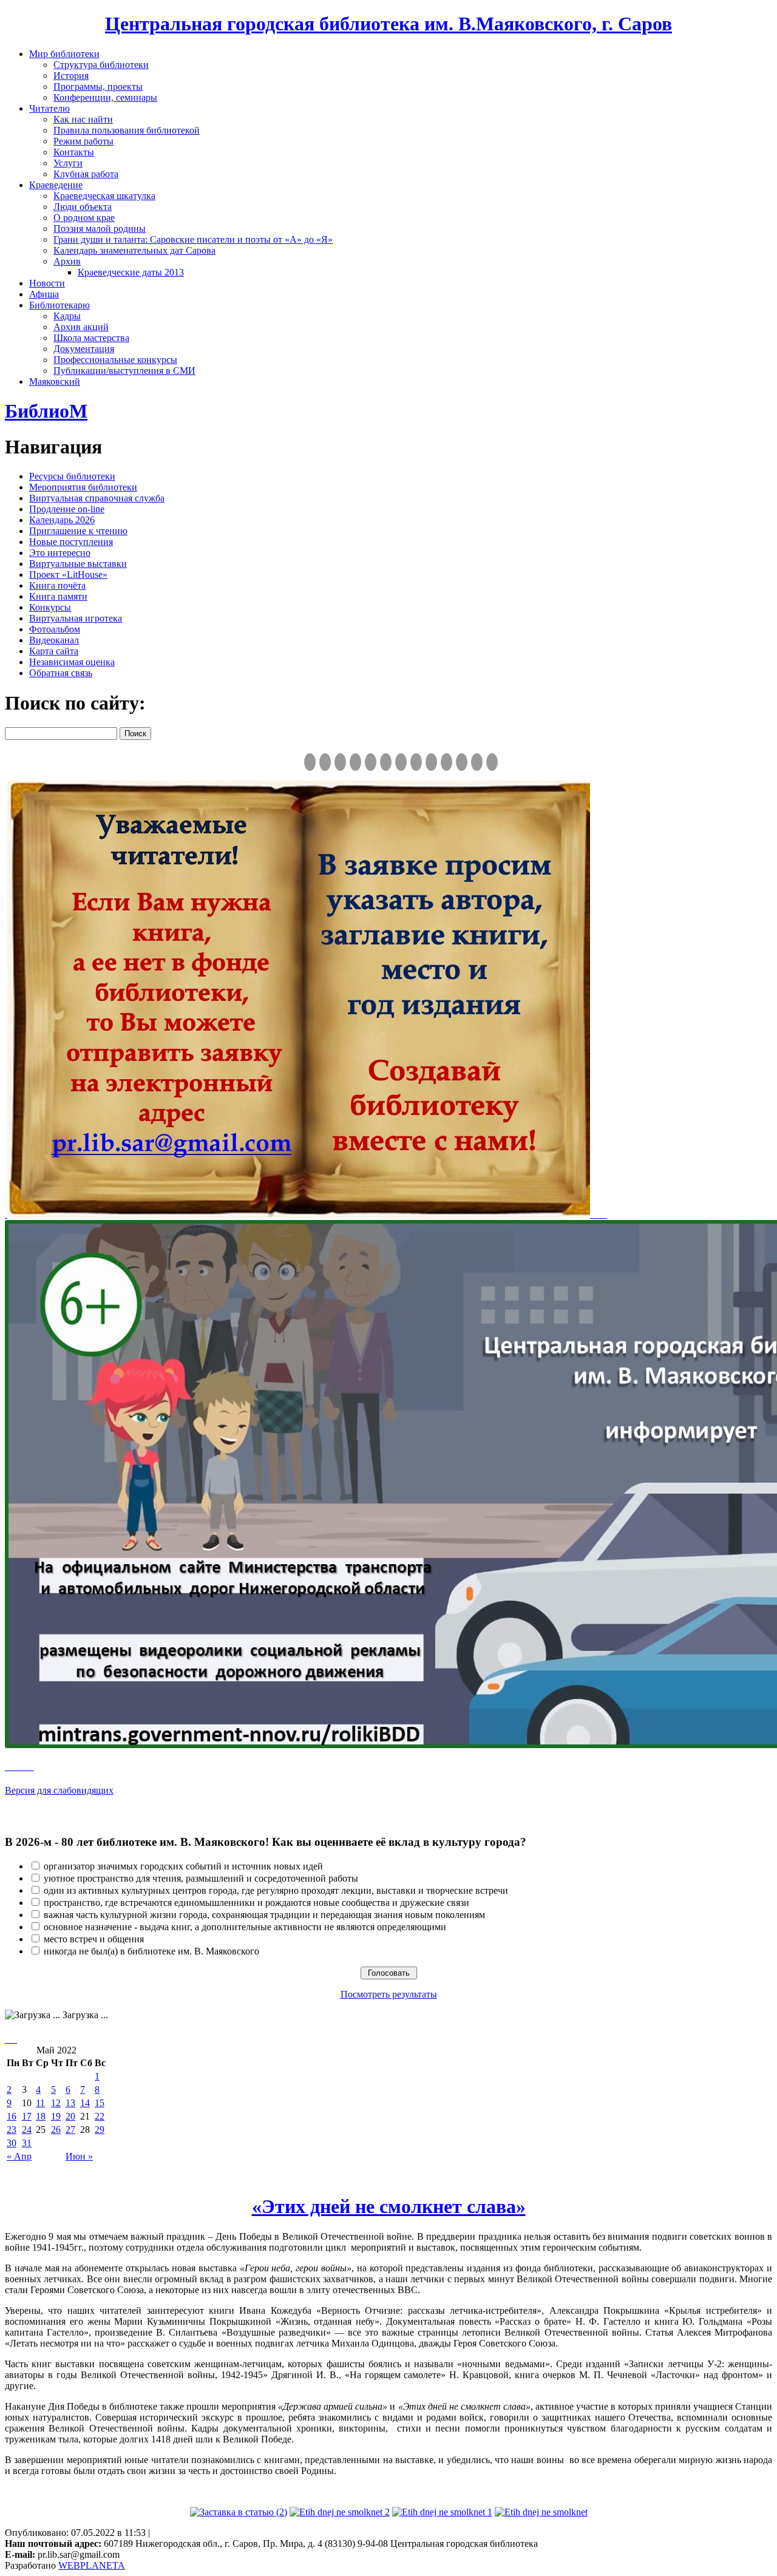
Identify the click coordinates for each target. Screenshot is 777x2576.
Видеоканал (54, 640)
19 (56, 2116)
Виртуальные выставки (78, 564)
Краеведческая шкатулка (104, 196)
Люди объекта (83, 207)
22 (100, 2116)
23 (12, 2130)
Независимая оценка (72, 662)
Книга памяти (58, 596)
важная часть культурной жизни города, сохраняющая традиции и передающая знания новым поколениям (264, 1915)
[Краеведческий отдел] (371, 762)
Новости (47, 283)
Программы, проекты (98, 86)
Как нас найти (83, 119)
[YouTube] (477, 762)
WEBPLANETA (92, 2565)
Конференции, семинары (105, 97)
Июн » (79, 2156)
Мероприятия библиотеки (83, 487)
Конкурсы (50, 607)
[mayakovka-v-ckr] (386, 762)
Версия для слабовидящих (59, 1790)
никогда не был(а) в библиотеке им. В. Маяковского (151, 1951)
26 (56, 2130)
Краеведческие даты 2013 (131, 272)
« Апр (19, 2156)
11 (40, 2103)
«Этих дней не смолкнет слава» (389, 2206)
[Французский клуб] (431, 762)
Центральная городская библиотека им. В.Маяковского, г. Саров (388, 24)
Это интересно (60, 553)
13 (70, 2103)
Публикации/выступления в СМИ (124, 371)
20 (70, 2116)
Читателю (49, 108)
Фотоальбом (55, 629)
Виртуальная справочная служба (97, 498)
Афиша (44, 294)
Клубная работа (86, 174)
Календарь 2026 (62, 520)
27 (70, 2130)
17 (27, 2116)
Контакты (74, 152)
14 (85, 2103)
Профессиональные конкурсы (115, 360)
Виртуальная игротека (76, 618)
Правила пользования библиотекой (127, 130)
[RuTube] (340, 762)
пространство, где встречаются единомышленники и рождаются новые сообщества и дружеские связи (256, 1903)
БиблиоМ (46, 411)
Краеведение (56, 185)
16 (12, 2116)
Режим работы (83, 141)
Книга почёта (57, 585)
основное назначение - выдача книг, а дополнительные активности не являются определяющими (245, 1927)
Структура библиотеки (101, 65)
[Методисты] (446, 762)
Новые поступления (71, 542)
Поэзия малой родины (100, 229)
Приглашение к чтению (78, 531)
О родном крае (84, 218)
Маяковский (55, 381)
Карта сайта (54, 651)
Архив (67, 261)
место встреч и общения (94, 1939)
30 (12, 2143)
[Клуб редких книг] (416, 762)
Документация (84, 349)
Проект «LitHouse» (68, 575)
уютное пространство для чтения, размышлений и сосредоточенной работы (201, 1878)
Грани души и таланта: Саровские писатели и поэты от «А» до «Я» (193, 239)
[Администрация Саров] (492, 762)
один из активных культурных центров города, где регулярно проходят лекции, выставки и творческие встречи (276, 1890)
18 (41, 2116)
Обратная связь (61, 673)
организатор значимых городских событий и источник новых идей (183, 1866)
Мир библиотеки (64, 54)
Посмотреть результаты (389, 1994)
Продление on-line (67, 509)
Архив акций (81, 327)
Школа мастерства (91, 338)
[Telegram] (325, 762)
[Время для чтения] (401, 762)
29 (100, 2130)
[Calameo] (462, 762)
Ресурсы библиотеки (72, 476)
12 (56, 2103)
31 (27, 2143)
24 (27, 2130)
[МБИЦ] (355, 762)
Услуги (68, 163)
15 (100, 2103)
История (71, 76)
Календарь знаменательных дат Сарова (134, 250)
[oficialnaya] (310, 762)
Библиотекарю (59, 305)
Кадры (67, 316)
